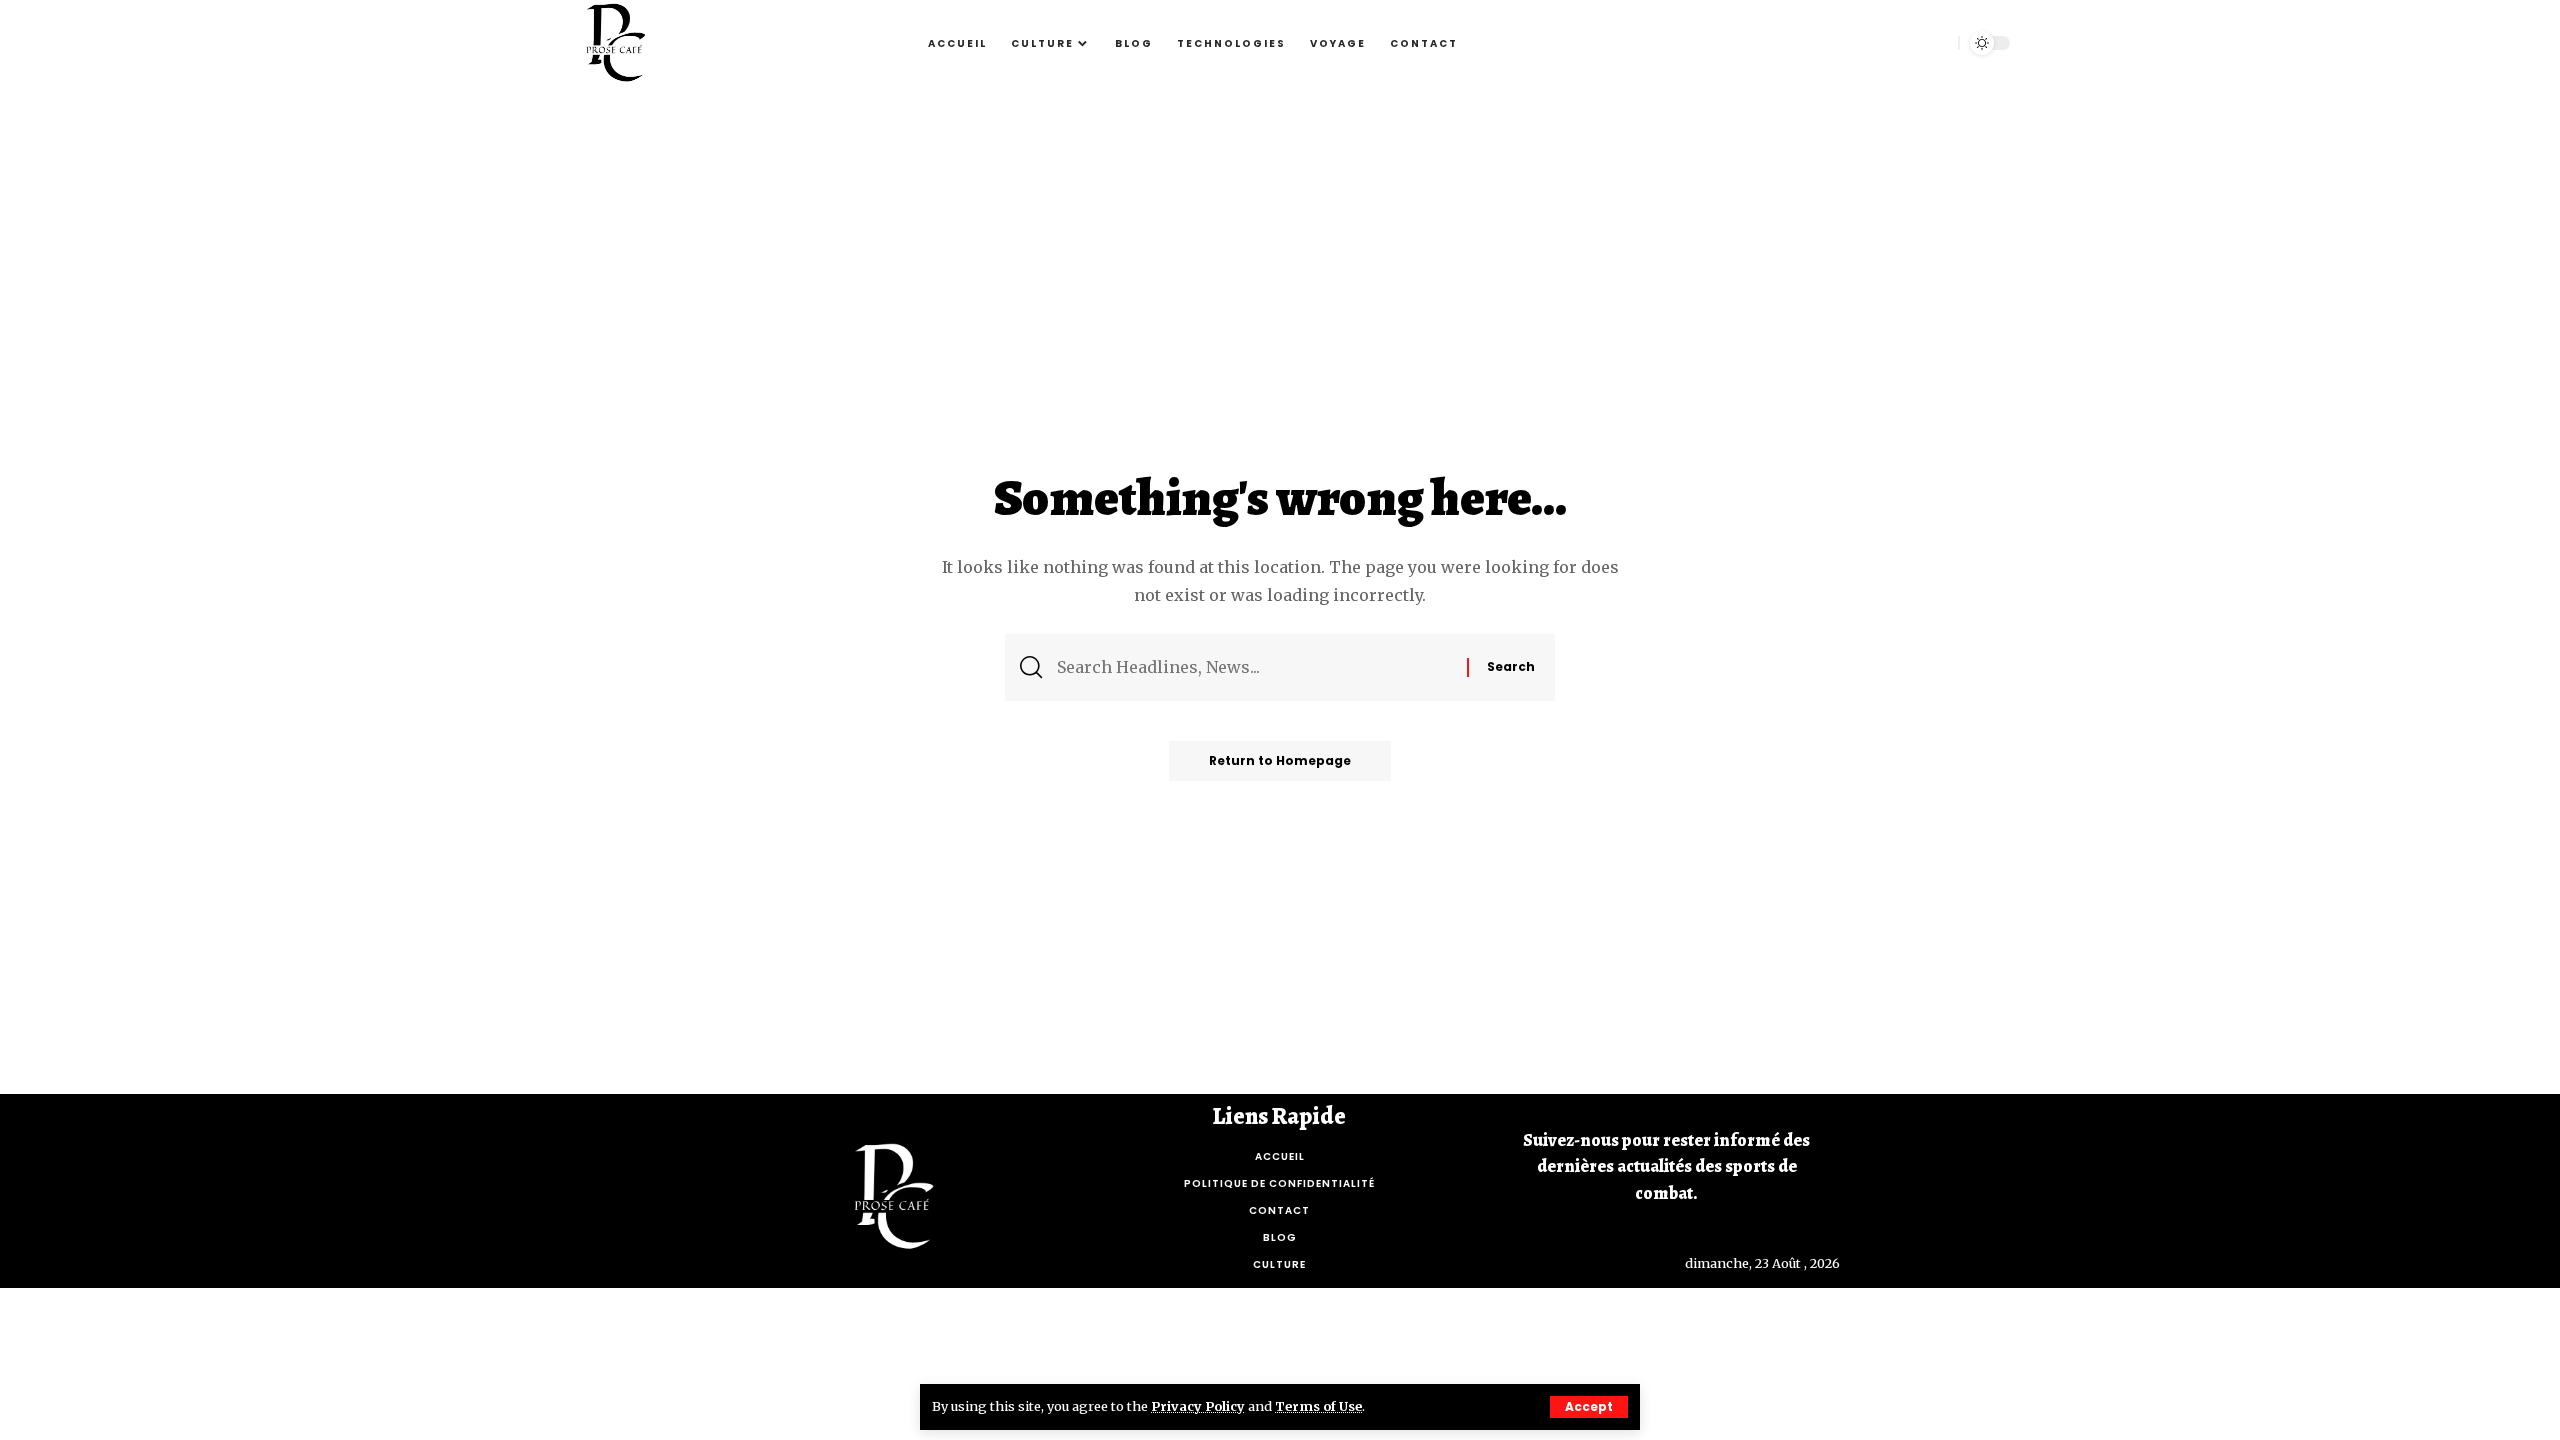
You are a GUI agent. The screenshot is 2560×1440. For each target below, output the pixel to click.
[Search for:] (1254, 667)
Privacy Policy (1198, 1406)
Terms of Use (1318, 1406)
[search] (1933, 43)
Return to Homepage (1280, 760)
